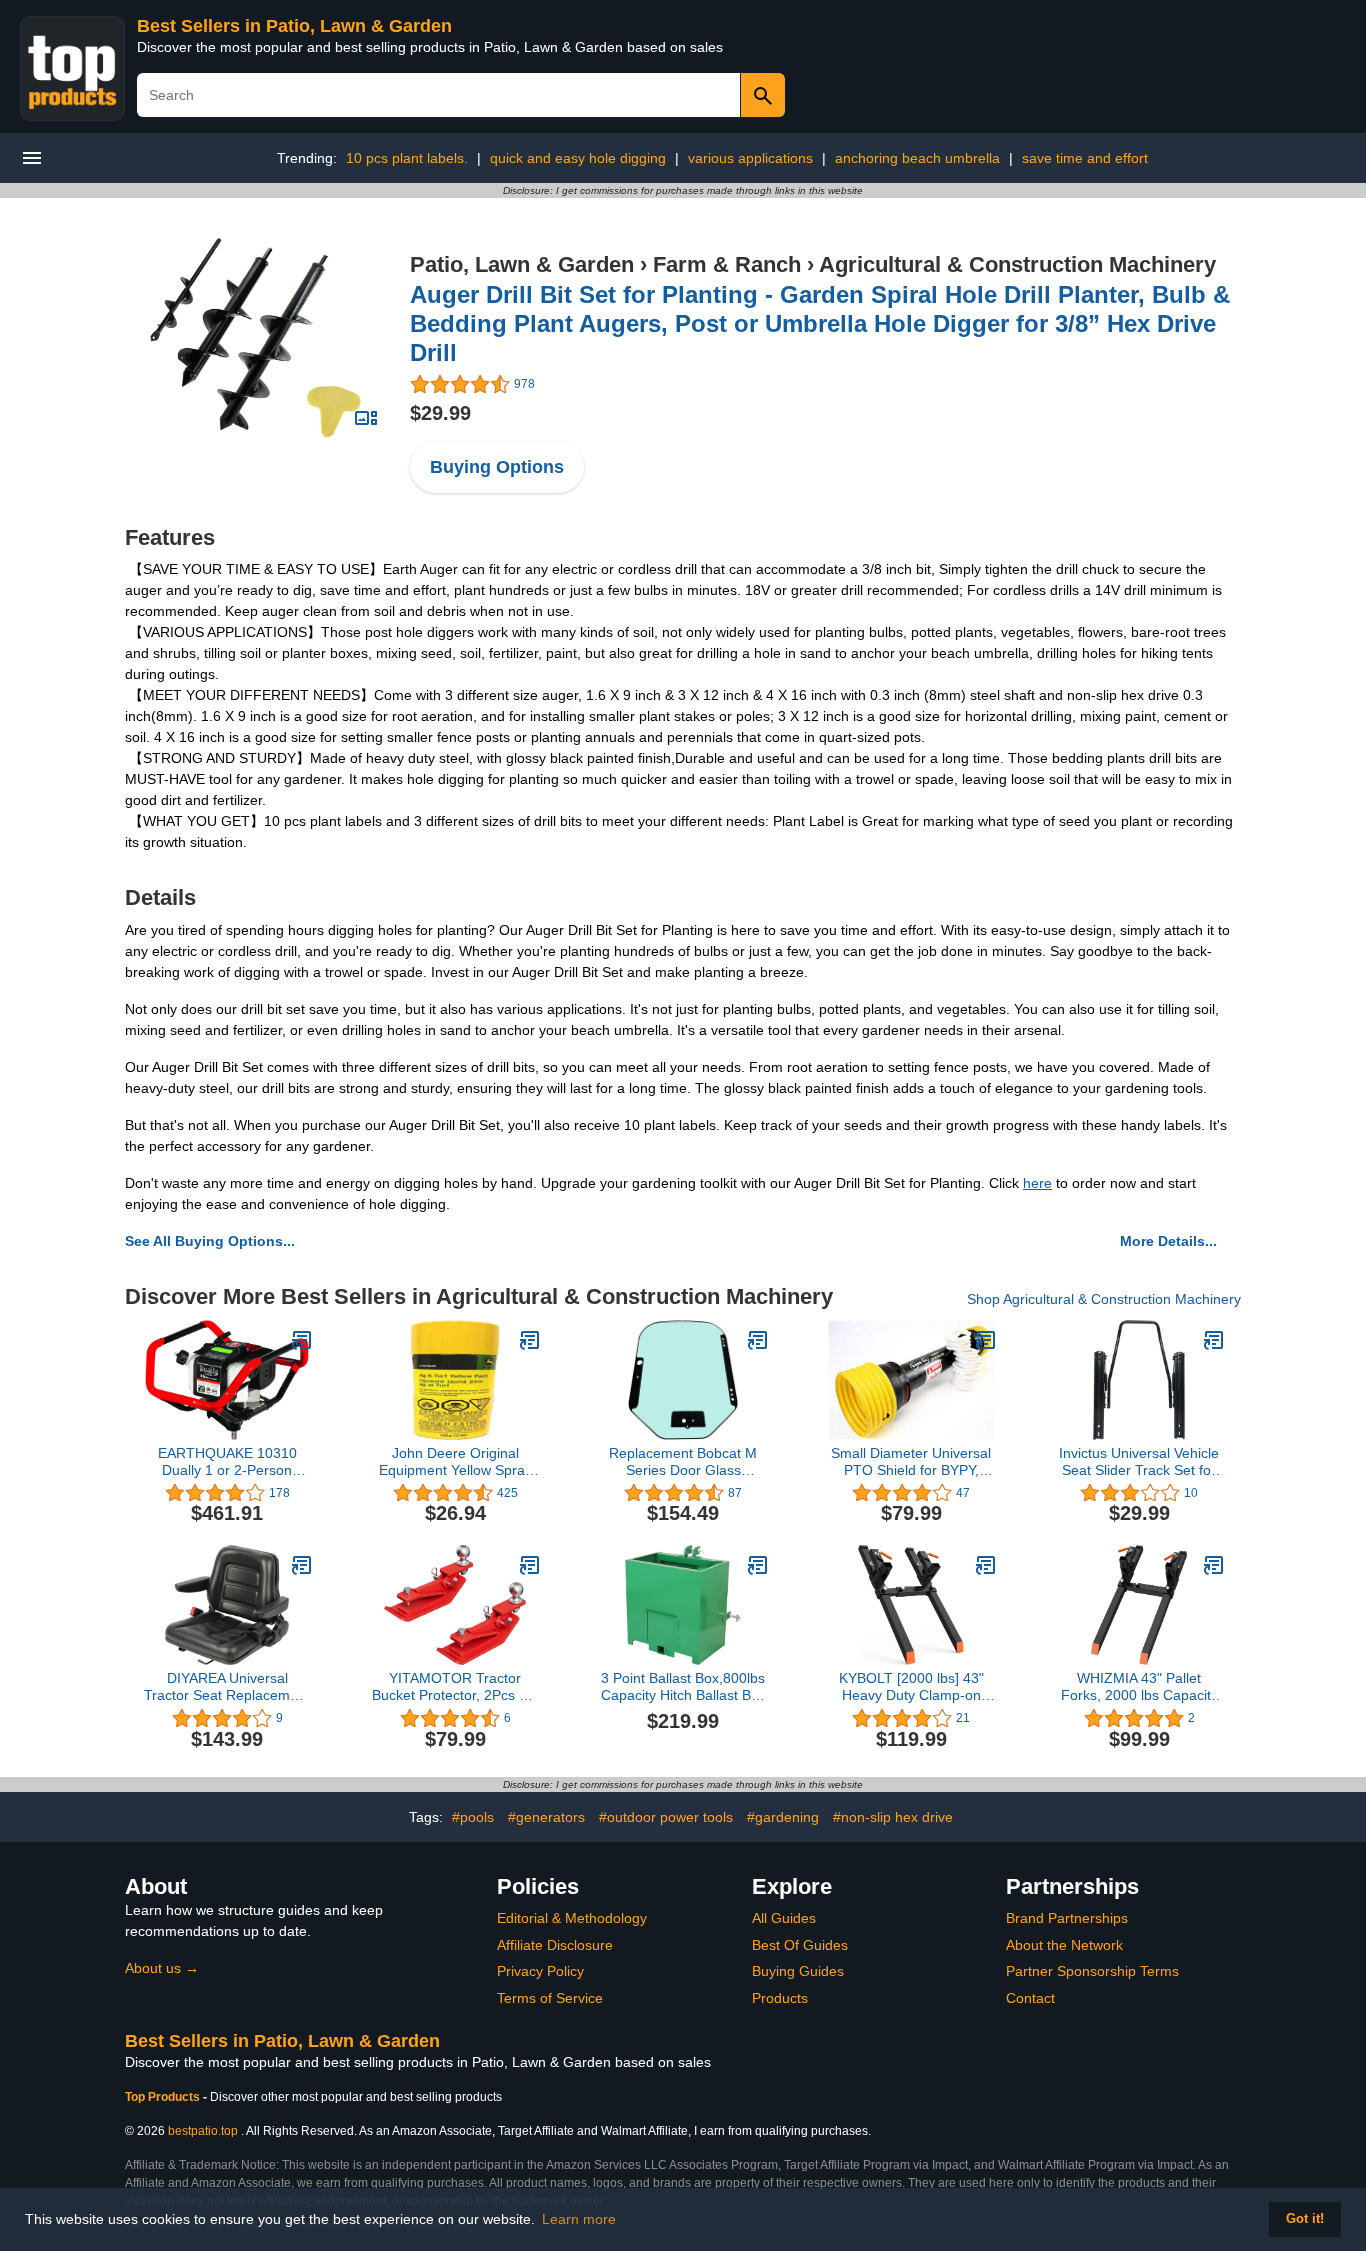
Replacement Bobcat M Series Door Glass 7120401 (683, 1462)
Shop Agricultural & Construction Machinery (1104, 1299)
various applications (750, 158)
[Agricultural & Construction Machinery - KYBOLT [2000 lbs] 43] (986, 1565)
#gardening (783, 1817)
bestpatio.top (203, 2131)
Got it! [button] (1305, 2219)
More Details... (1168, 1241)
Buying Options (497, 467)
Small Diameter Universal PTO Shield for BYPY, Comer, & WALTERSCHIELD (911, 1462)
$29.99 (440, 413)
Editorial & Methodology (572, 1918)
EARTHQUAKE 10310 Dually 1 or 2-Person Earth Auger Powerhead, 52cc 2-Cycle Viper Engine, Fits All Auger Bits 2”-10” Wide (227, 1462)
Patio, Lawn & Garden (522, 264)
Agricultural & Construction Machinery (1017, 264)
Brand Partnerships (1067, 1918)
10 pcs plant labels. (407, 158)
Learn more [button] (579, 2219)
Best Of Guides (800, 1945)
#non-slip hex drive (893, 1817)
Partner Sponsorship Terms (1092, 1971)
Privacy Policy (540, 1971)
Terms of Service (550, 1998)
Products (780, 1998)
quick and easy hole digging (578, 158)
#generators (546, 1817)
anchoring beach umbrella (917, 158)
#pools (473, 1817)
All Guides (784, 1918)
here (1037, 1183)
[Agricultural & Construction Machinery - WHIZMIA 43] (1214, 1565)
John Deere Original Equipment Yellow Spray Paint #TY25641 (455, 1462)
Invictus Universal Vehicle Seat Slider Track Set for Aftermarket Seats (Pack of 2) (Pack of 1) (1139, 1462)
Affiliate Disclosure (555, 1945)
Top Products (164, 2097)
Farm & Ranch (727, 264)
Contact (1030, 1998)
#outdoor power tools (666, 1817)
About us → (162, 1968)
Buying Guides (798, 1971)
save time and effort (1085, 158)
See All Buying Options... (210, 1241)
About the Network (1064, 1945)
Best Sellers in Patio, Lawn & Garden (294, 26)
